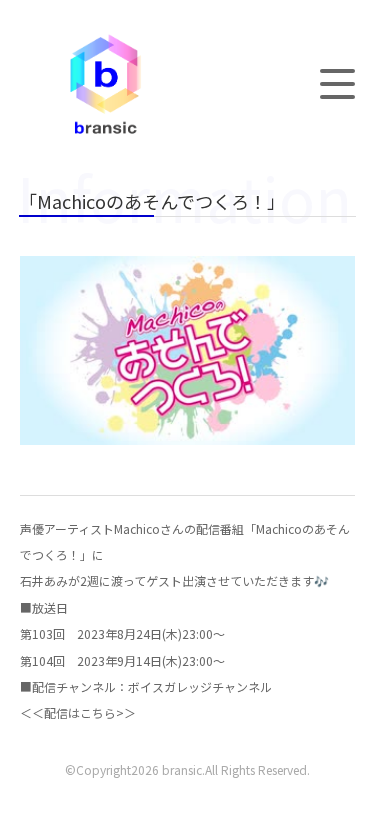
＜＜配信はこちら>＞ (78, 712)
